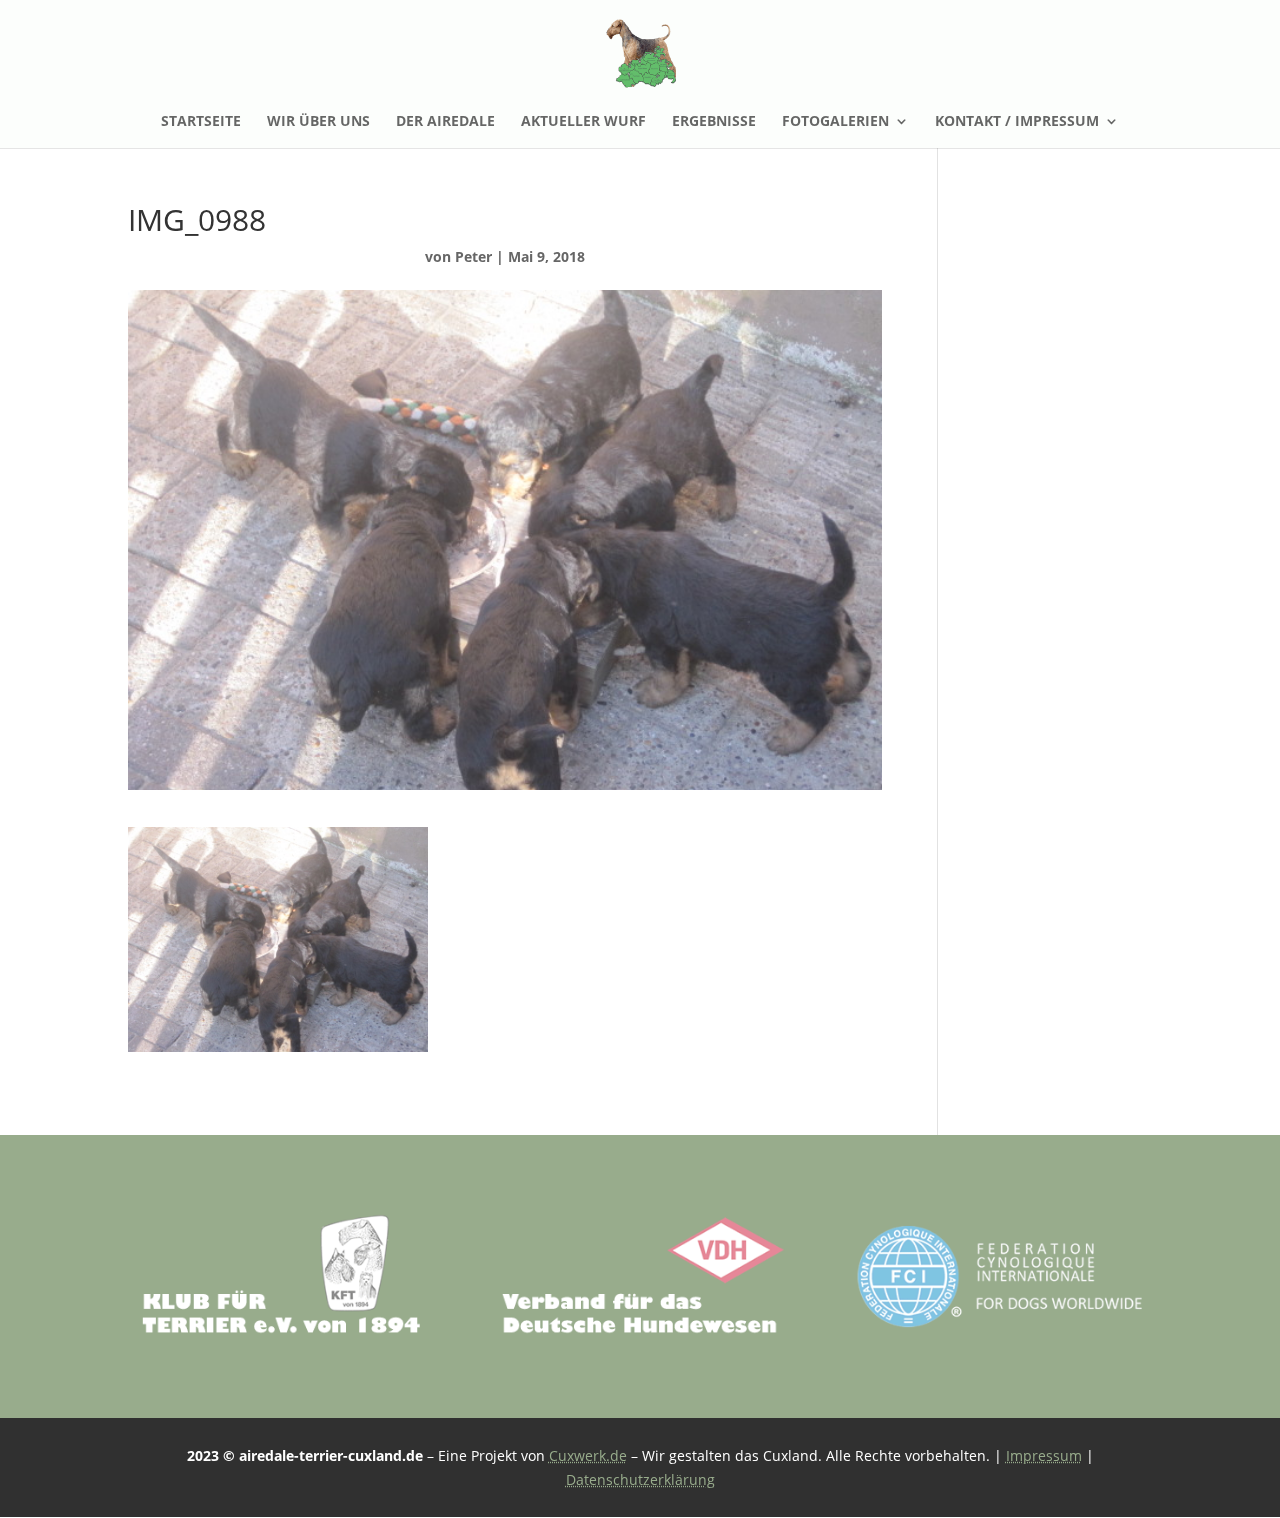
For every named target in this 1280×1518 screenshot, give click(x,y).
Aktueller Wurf (583, 122)
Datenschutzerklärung (640, 1479)
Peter (473, 256)
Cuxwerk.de (588, 1455)
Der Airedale (445, 122)
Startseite (201, 122)
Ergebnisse (714, 122)
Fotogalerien (835, 122)
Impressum (1044, 1455)
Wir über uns (318, 122)
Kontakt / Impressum (1017, 122)
